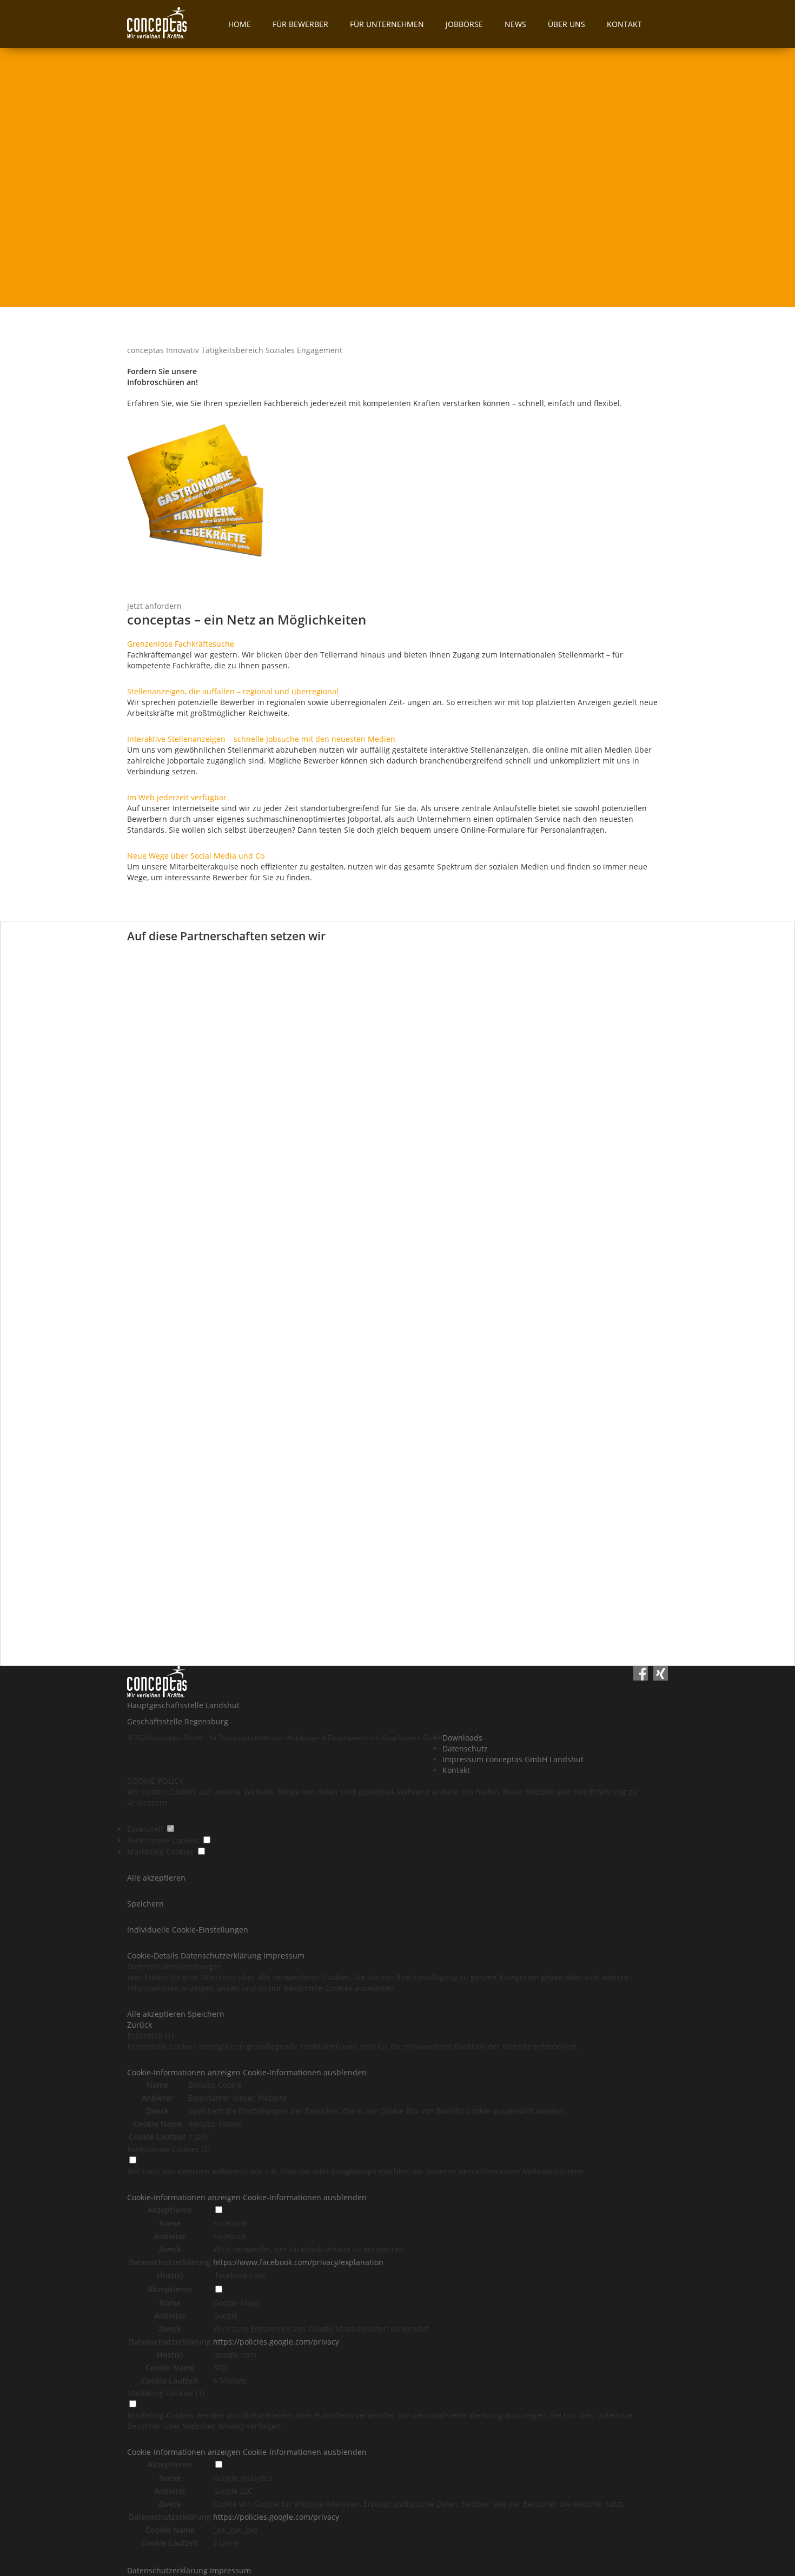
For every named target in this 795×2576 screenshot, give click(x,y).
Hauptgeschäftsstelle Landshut (183, 1705)
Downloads (462, 1738)
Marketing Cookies (161, 1852)
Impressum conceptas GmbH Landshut (513, 1759)
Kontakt (624, 24)
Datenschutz (465, 1748)
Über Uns (567, 24)
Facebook (230, 2223)
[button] (247, 2072)
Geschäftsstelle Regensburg (178, 1721)
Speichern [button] (145, 1904)
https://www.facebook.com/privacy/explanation (298, 2262)
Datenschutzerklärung (168, 2570)
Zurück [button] (140, 2025)
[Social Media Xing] (661, 1675)
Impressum (230, 2570)
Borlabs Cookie (215, 2085)
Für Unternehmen (387, 24)
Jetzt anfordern (154, 606)
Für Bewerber (300, 24)
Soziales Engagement (304, 350)
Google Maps (237, 2303)
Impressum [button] (284, 1956)
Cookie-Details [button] (154, 1956)
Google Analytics (243, 2478)
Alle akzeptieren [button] (156, 1878)
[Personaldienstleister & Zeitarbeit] (172, 24)
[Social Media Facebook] (641, 1675)
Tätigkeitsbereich (232, 350)
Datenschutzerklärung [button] (222, 1956)
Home (240, 24)
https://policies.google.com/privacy (276, 2342)
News (515, 24)
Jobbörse (464, 24)
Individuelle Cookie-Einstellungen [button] (188, 1930)
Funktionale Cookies (164, 1840)
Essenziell (146, 1829)
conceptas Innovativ (163, 350)
